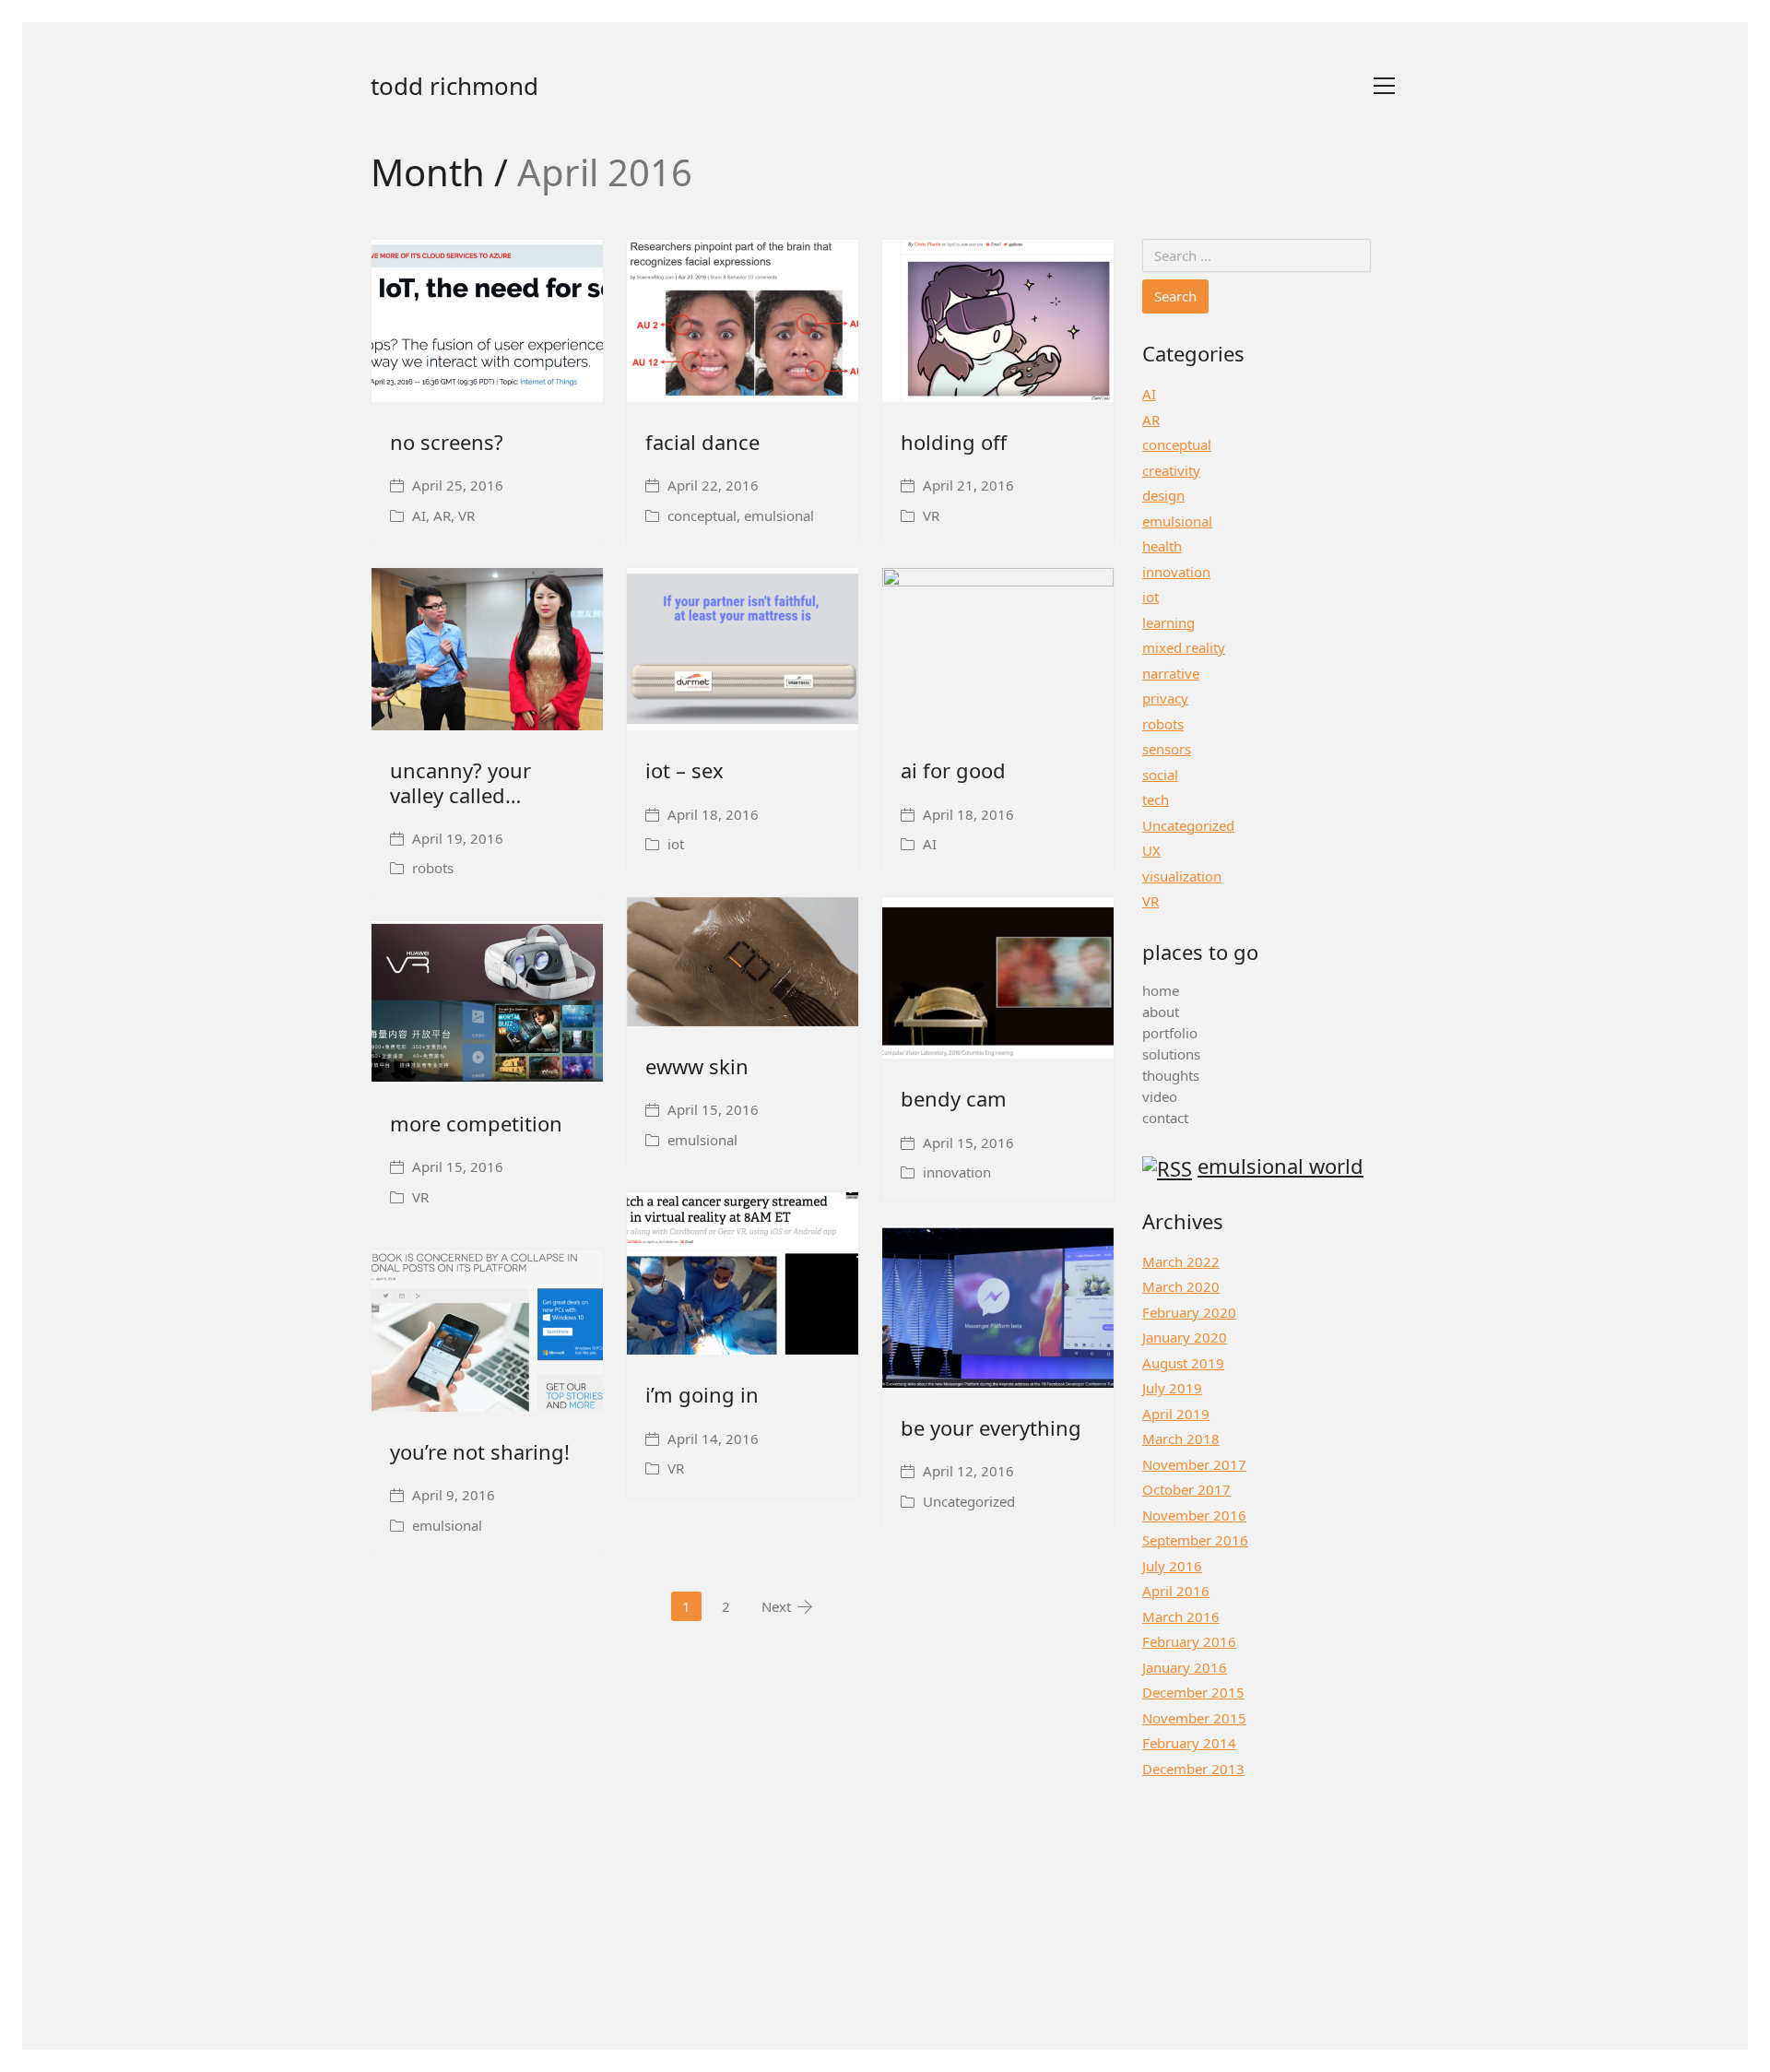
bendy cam (954, 1098)
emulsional (779, 515)
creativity (1171, 470)
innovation (957, 1172)
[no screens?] (487, 321)
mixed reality (1184, 647)
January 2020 (1185, 1337)
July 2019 (1172, 1388)
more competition (476, 1123)
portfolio (1170, 1033)
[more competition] (487, 1002)
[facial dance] (743, 321)
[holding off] (998, 321)
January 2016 (1185, 1667)
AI (419, 515)
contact (1165, 1118)
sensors (1167, 749)
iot (676, 844)
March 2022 (1181, 1261)
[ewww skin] (743, 962)
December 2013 (1193, 1769)
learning (1168, 622)
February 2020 (1189, 1312)
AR (442, 515)
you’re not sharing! (480, 1451)
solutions (1171, 1054)
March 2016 (1181, 1616)
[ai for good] (998, 649)
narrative (1171, 673)
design (1163, 495)
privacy (1165, 698)
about (1161, 1012)
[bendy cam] (998, 978)
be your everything (991, 1427)
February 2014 (1189, 1743)
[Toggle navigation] (1384, 86)
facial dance (702, 442)
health (1162, 546)
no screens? (447, 442)
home (1161, 990)
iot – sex (684, 770)
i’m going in (702, 1394)
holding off (954, 442)
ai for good (953, 770)
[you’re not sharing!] (487, 1331)
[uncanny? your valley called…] (487, 649)
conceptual (702, 515)
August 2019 (1183, 1363)
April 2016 (1176, 1591)
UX (1151, 850)
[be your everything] (998, 1307)
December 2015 (1193, 1692)
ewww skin (697, 1066)
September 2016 (1195, 1540)
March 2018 (1181, 1439)
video (1160, 1096)
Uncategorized (969, 1501)
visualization (1182, 876)
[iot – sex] (743, 649)
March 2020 (1181, 1286)
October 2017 (1186, 1489)
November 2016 (1194, 1515)
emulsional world (1280, 1166)
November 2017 (1194, 1464)
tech (1156, 799)
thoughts (1171, 1075)
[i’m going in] (743, 1273)
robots (433, 868)
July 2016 (1172, 1566)
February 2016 (1189, 1641)
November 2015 (1194, 1718)
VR (466, 515)
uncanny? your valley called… (460, 782)
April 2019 (1176, 1414)
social (1160, 775)
